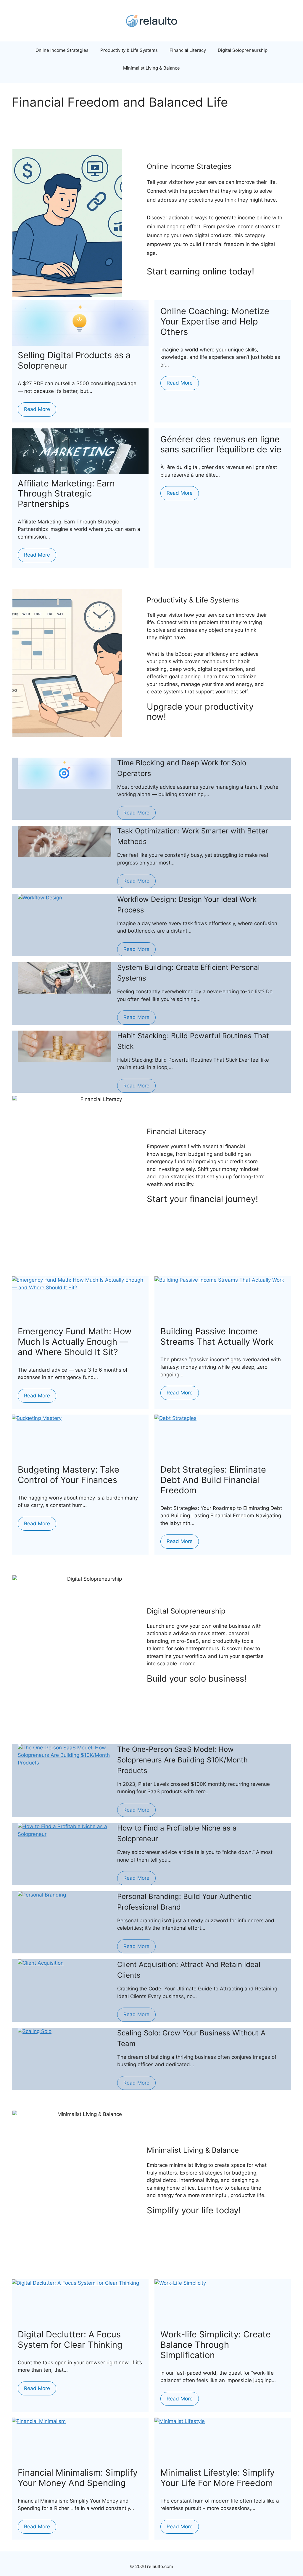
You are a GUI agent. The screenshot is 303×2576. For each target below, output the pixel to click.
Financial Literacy (188, 50)
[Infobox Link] (223, 276)
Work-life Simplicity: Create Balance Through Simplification (216, 2345)
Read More (37, 409)
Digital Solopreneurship (243, 50)
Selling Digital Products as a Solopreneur (74, 360)
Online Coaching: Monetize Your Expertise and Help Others (215, 321)
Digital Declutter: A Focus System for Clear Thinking (70, 2339)
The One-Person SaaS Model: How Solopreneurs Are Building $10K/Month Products (182, 1760)
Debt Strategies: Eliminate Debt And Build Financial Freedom (213, 1480)
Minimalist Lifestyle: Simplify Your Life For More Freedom (217, 2478)
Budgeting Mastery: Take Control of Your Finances (69, 1475)
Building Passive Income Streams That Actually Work (217, 1336)
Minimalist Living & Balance (151, 68)
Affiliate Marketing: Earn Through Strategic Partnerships (66, 494)
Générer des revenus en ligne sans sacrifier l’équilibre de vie (221, 444)
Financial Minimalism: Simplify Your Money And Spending (78, 2478)
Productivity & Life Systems (129, 50)
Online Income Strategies (62, 50)
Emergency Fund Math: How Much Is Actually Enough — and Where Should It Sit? (75, 1342)
